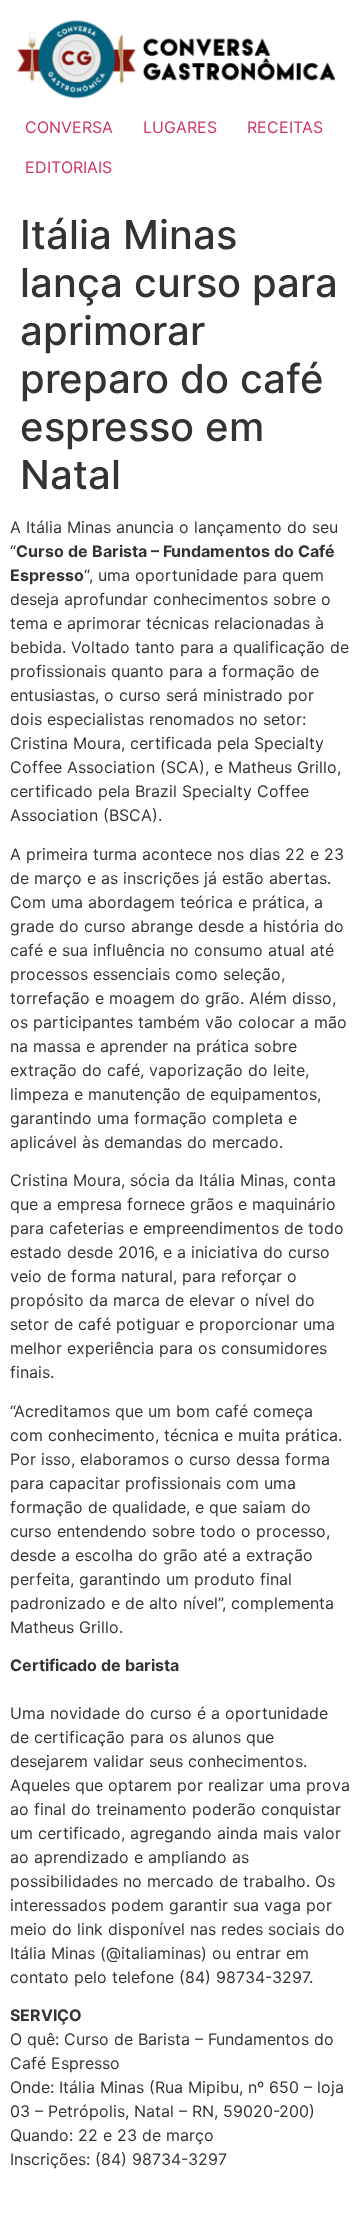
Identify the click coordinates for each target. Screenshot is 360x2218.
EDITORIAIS (68, 167)
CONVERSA (69, 127)
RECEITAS (285, 127)
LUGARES (180, 127)
